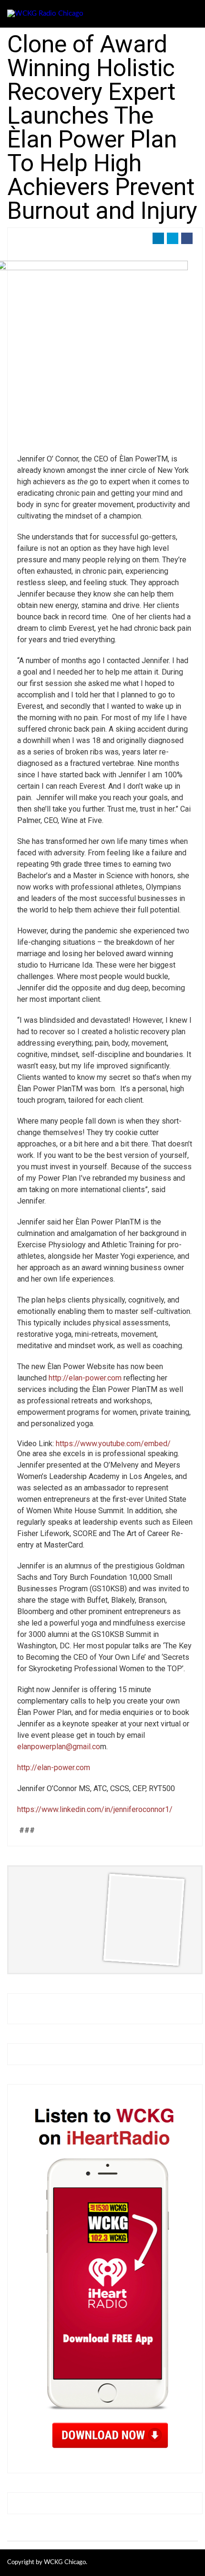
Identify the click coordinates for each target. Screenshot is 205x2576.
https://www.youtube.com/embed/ (113, 1444)
